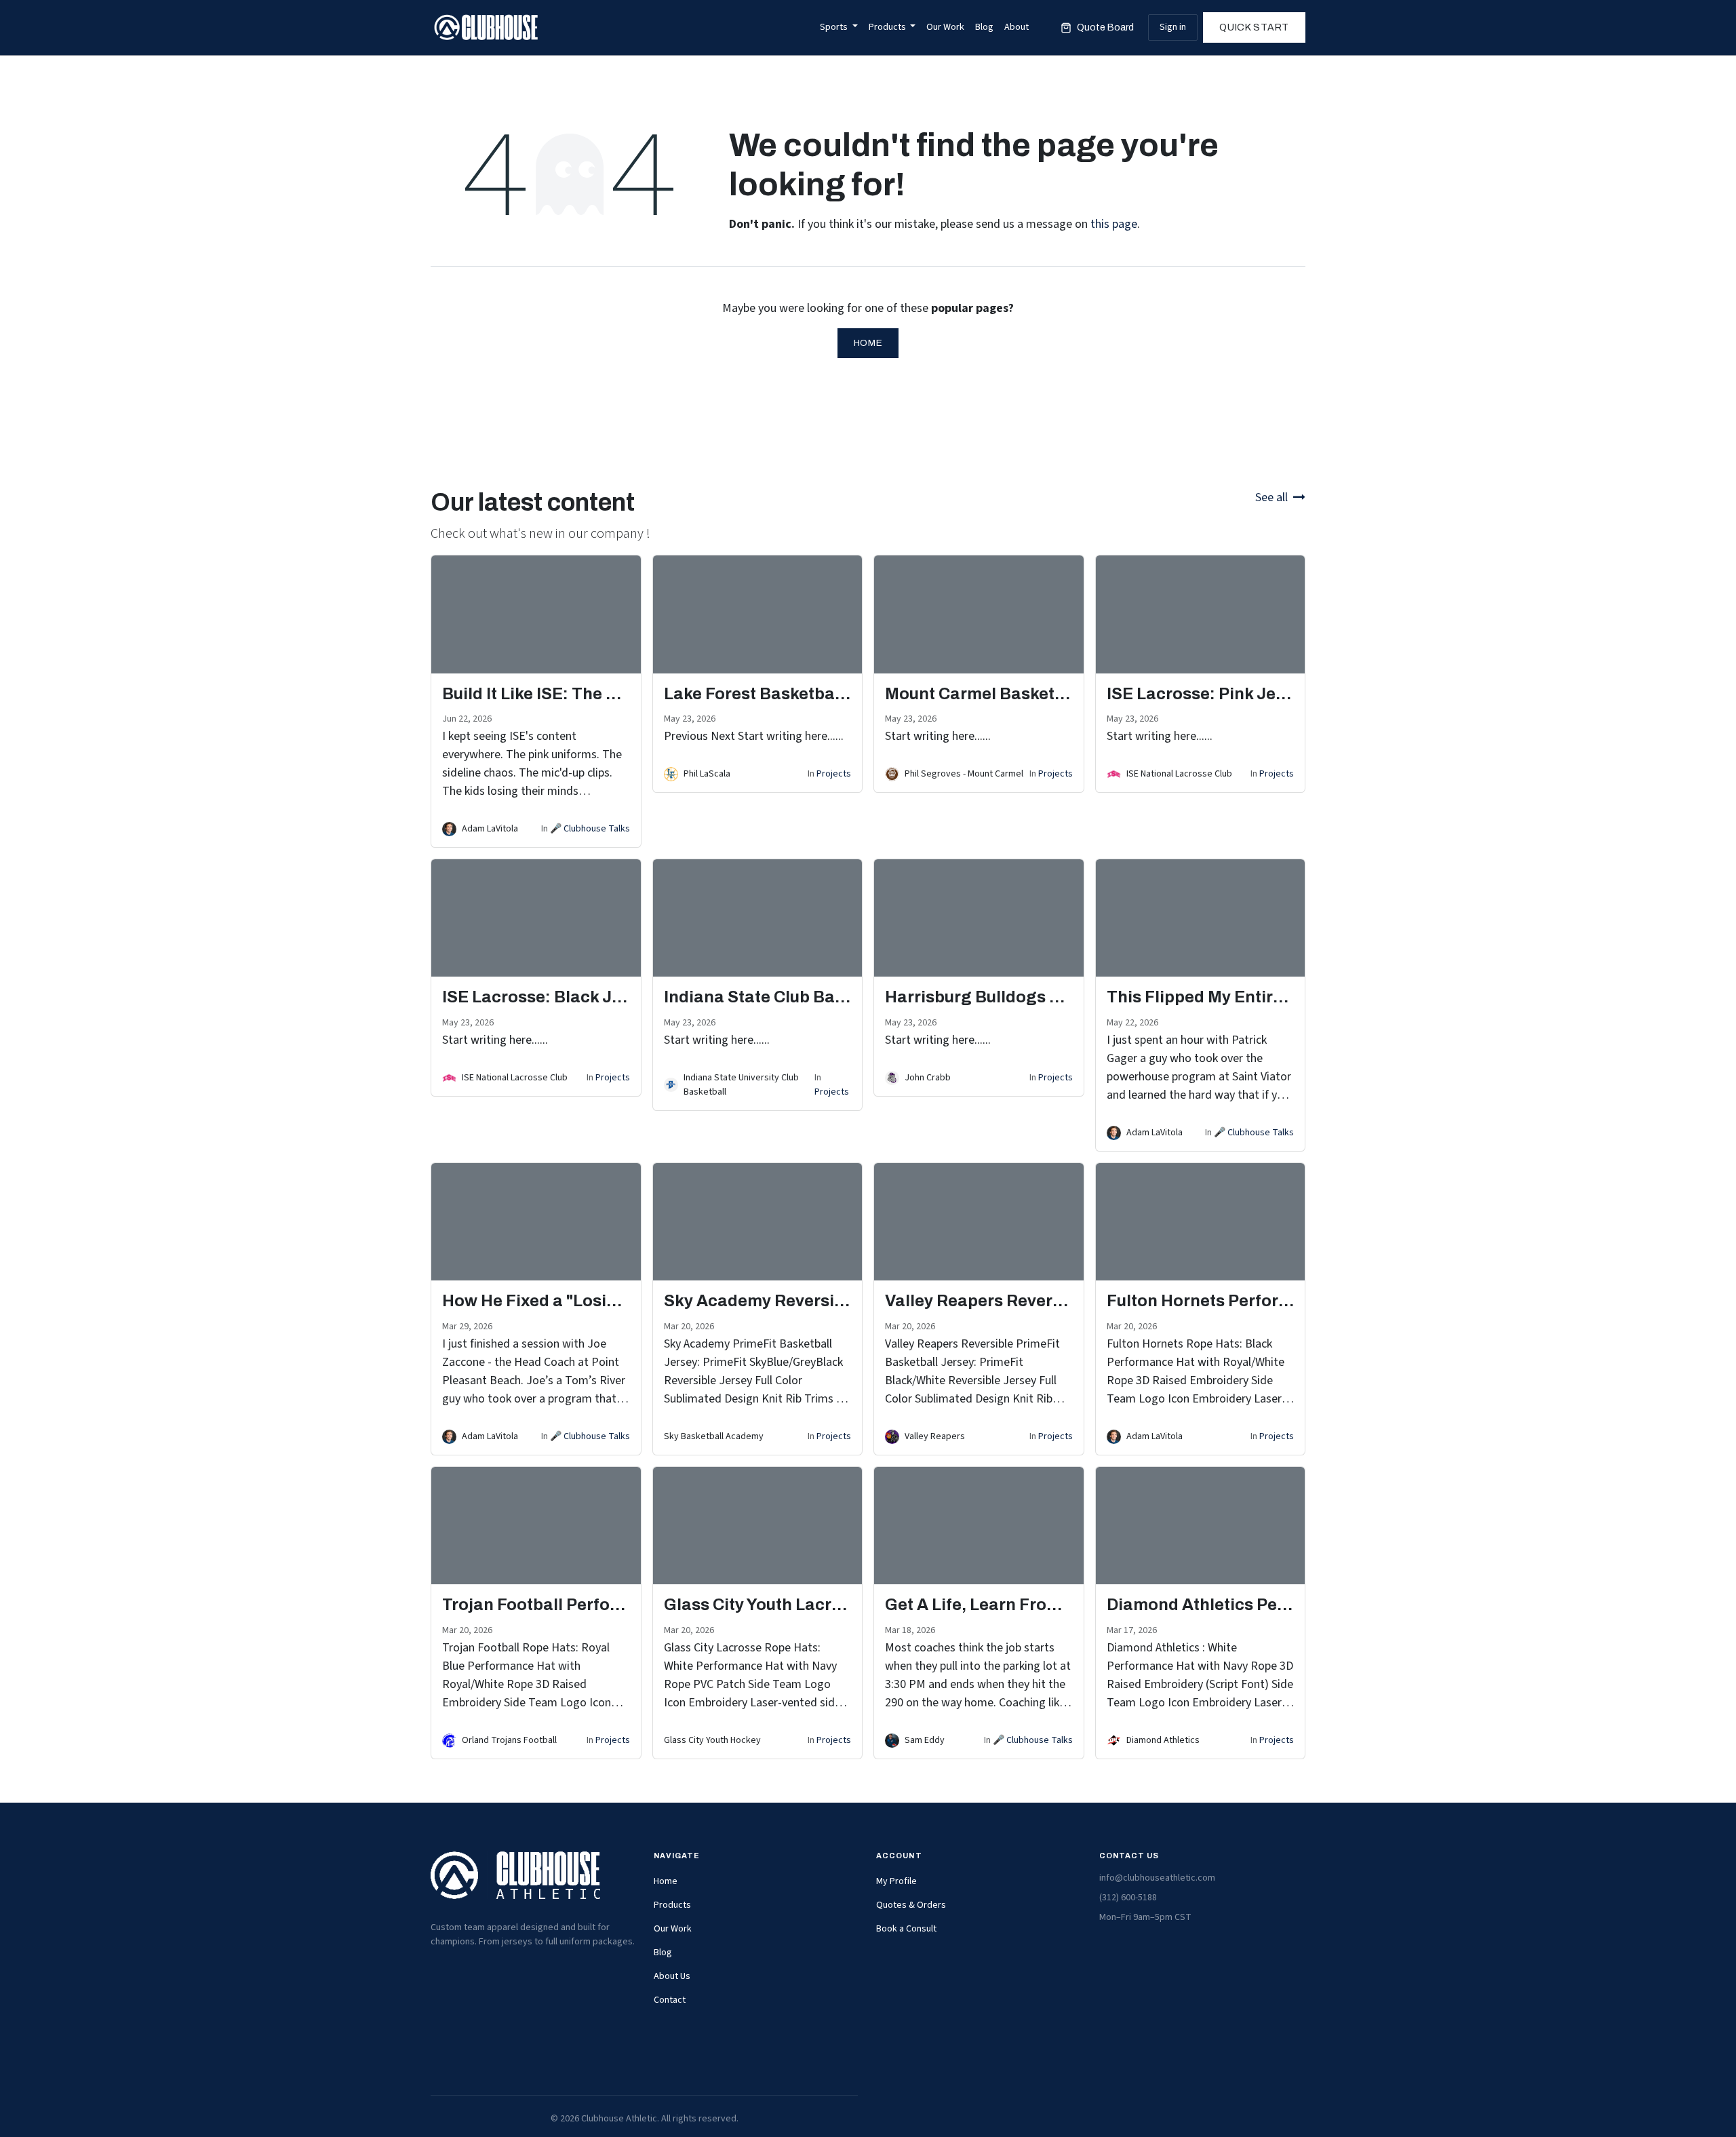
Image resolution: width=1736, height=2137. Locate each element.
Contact (670, 2000)
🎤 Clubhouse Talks (590, 829)
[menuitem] (839, 27)
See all (1271, 497)
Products (672, 1905)
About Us (672, 1976)
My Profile (896, 1881)
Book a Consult (906, 1929)
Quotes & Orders (911, 1905)
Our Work (673, 1929)
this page (1114, 224)
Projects (834, 774)
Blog (663, 1953)
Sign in (1173, 27)
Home (868, 343)
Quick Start (1254, 27)
